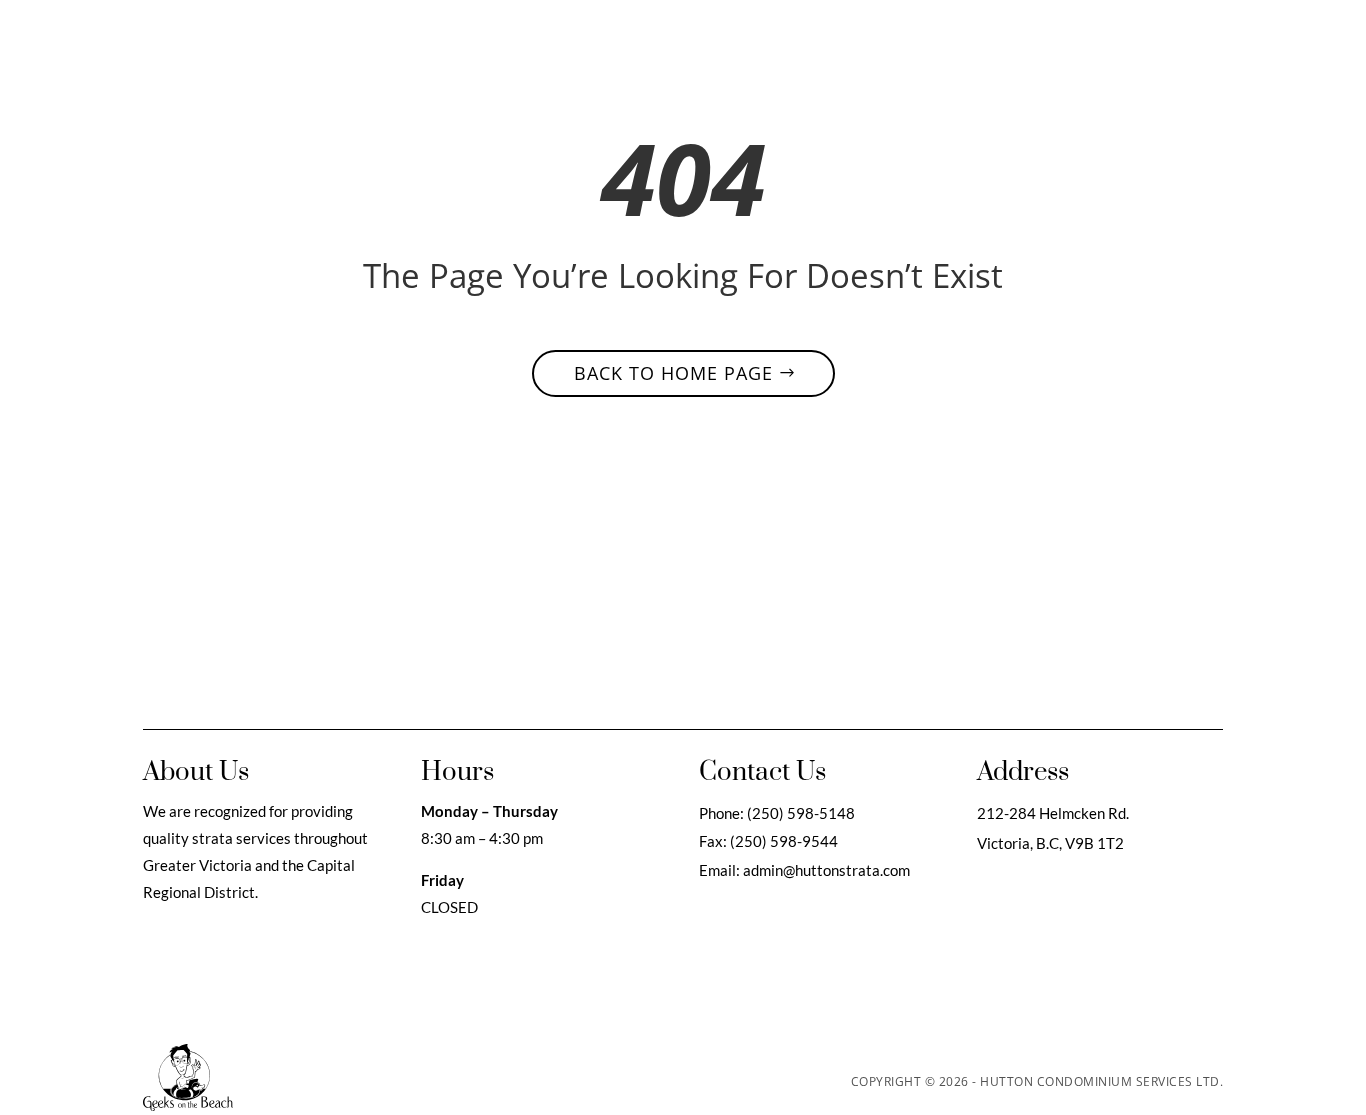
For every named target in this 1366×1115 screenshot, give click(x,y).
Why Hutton (682, 44)
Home (601, 44)
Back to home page (673, 373)
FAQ (834, 44)
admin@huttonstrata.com (825, 870)
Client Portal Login (1071, 44)
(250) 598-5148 (801, 813)
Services (772, 44)
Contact (896, 44)
